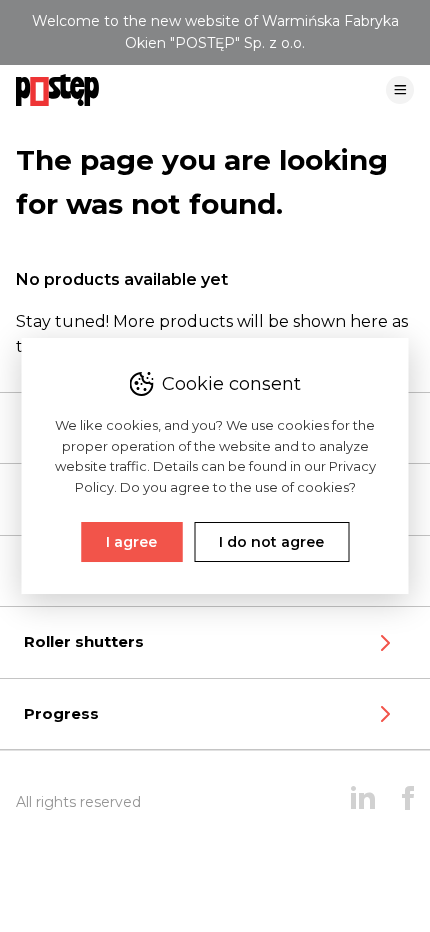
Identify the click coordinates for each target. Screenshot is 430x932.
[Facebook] (408, 802)
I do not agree (271, 542)
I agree (131, 542)
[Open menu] (400, 98)
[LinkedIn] (363, 802)
